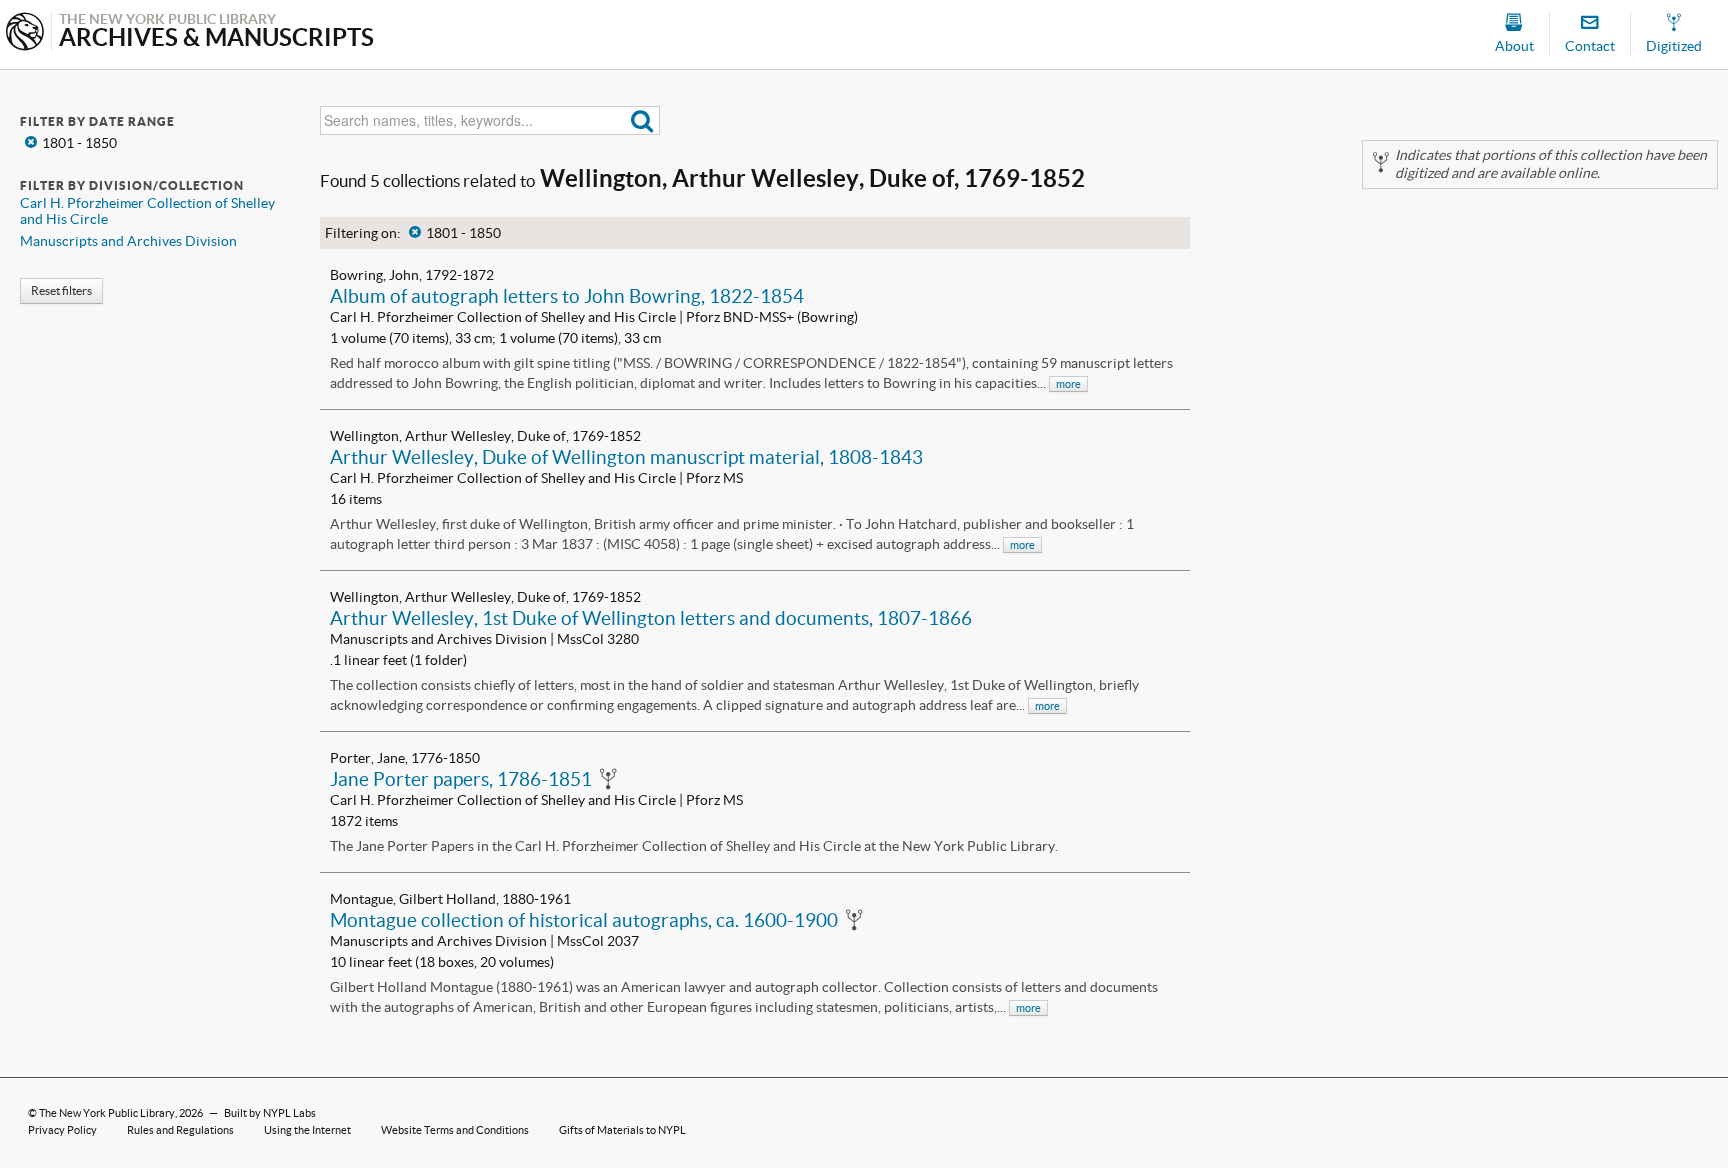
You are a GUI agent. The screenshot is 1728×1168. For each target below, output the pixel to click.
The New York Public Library (107, 1113)
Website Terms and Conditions (455, 1130)
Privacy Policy (62, 1130)
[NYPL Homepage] (25, 33)
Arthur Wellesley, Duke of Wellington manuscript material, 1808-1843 (626, 457)
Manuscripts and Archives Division (128, 241)
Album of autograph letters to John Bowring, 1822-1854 (567, 296)
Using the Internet (307, 1130)
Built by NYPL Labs (270, 1113)
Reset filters (61, 290)
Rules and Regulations (180, 1130)
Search (642, 120)
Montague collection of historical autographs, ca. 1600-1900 (584, 920)
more (1068, 384)
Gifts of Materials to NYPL (622, 1130)
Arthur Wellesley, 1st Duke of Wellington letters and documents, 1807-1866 (651, 618)
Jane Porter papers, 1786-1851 (461, 779)
